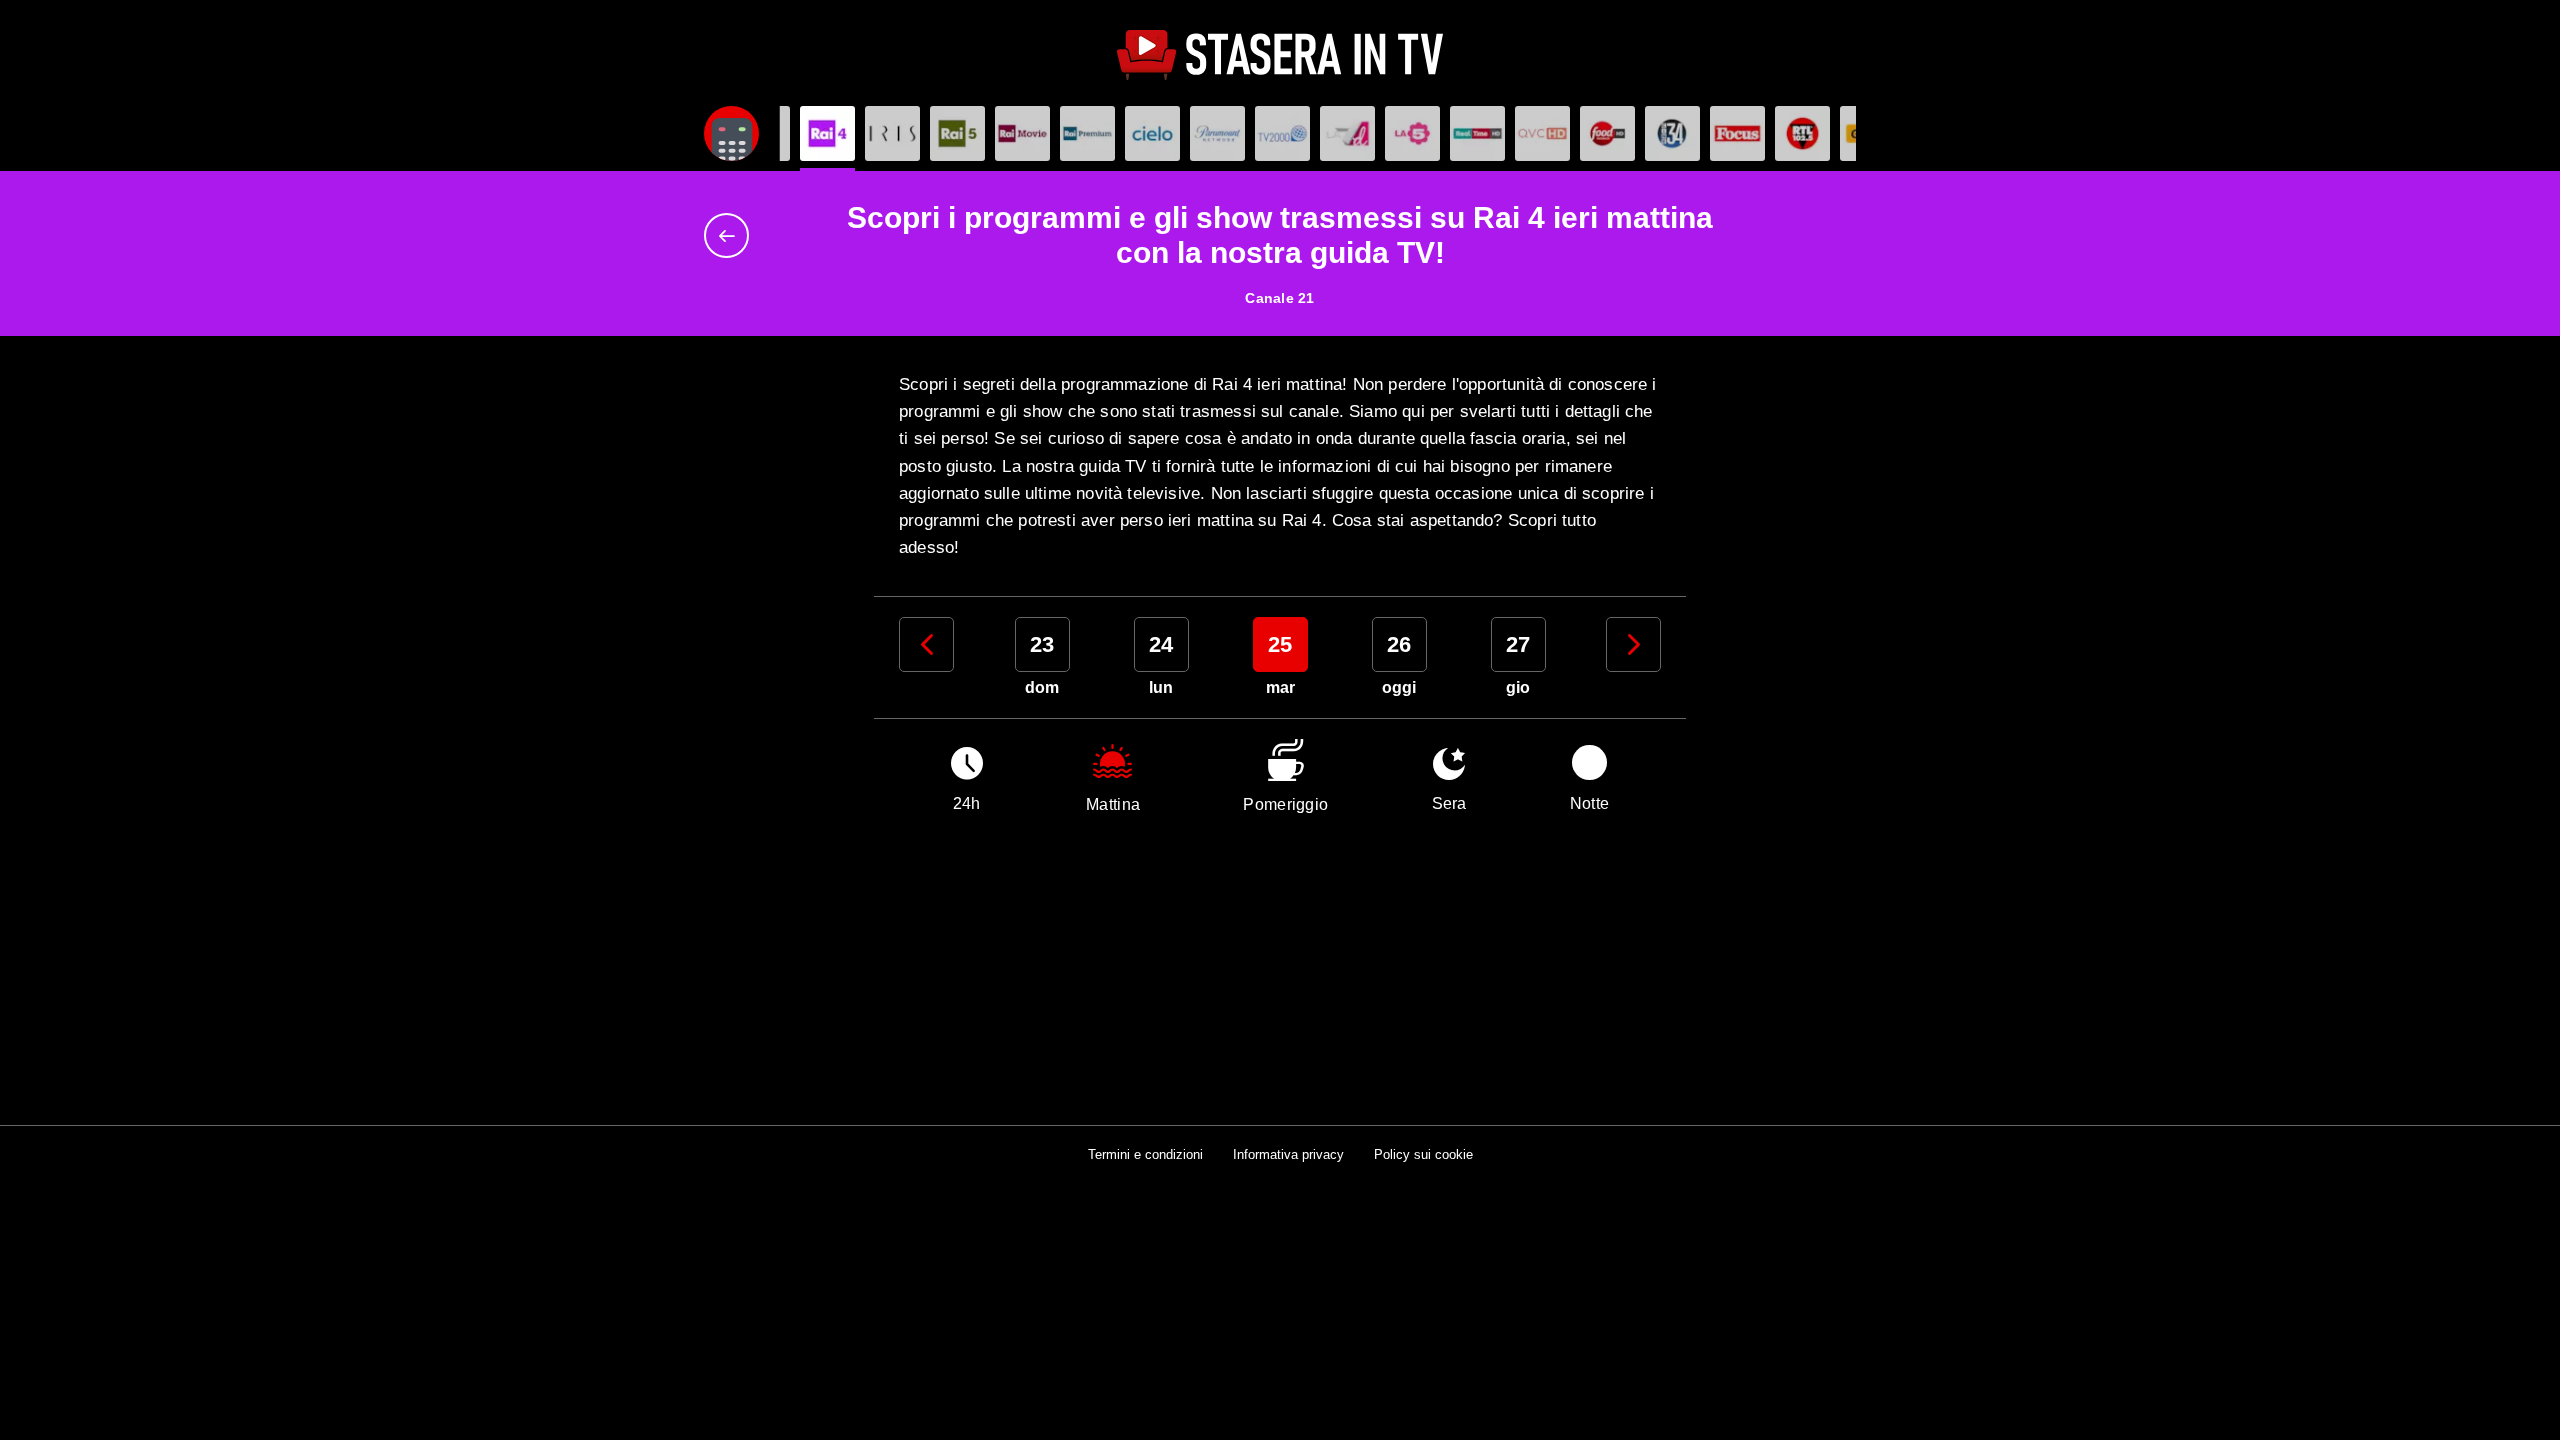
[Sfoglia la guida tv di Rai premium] (1087, 133)
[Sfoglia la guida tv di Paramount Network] (1217, 133)
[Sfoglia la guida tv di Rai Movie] (1022, 133)
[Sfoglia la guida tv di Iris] (892, 133)
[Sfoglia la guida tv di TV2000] (1282, 133)
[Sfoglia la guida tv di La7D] (1347, 133)
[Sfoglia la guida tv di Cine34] (1672, 133)
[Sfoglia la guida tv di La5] (1412, 133)
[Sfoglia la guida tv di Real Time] (1477, 133)
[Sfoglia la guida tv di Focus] (1737, 133)
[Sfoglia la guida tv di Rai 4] (827, 133)
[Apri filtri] (731, 133)
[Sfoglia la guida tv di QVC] (1542, 133)
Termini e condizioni (1145, 1154)
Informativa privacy (1288, 1154)
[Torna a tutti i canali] (731, 235)
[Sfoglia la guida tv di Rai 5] (957, 133)
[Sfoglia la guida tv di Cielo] (1152, 133)
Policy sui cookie (1423, 1154)
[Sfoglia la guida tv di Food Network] (1607, 133)
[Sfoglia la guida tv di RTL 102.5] (1802, 133)
